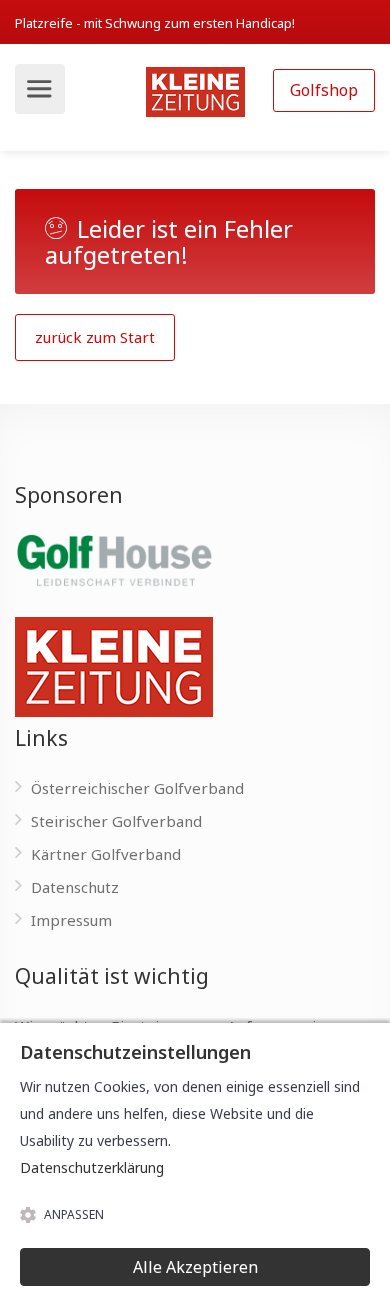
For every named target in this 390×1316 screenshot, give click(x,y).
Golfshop (324, 90)
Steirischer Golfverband (116, 821)
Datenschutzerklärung (92, 1167)
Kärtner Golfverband (106, 854)
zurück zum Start (95, 337)
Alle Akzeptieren (195, 1267)
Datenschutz (75, 887)
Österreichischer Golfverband (137, 788)
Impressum (71, 920)
